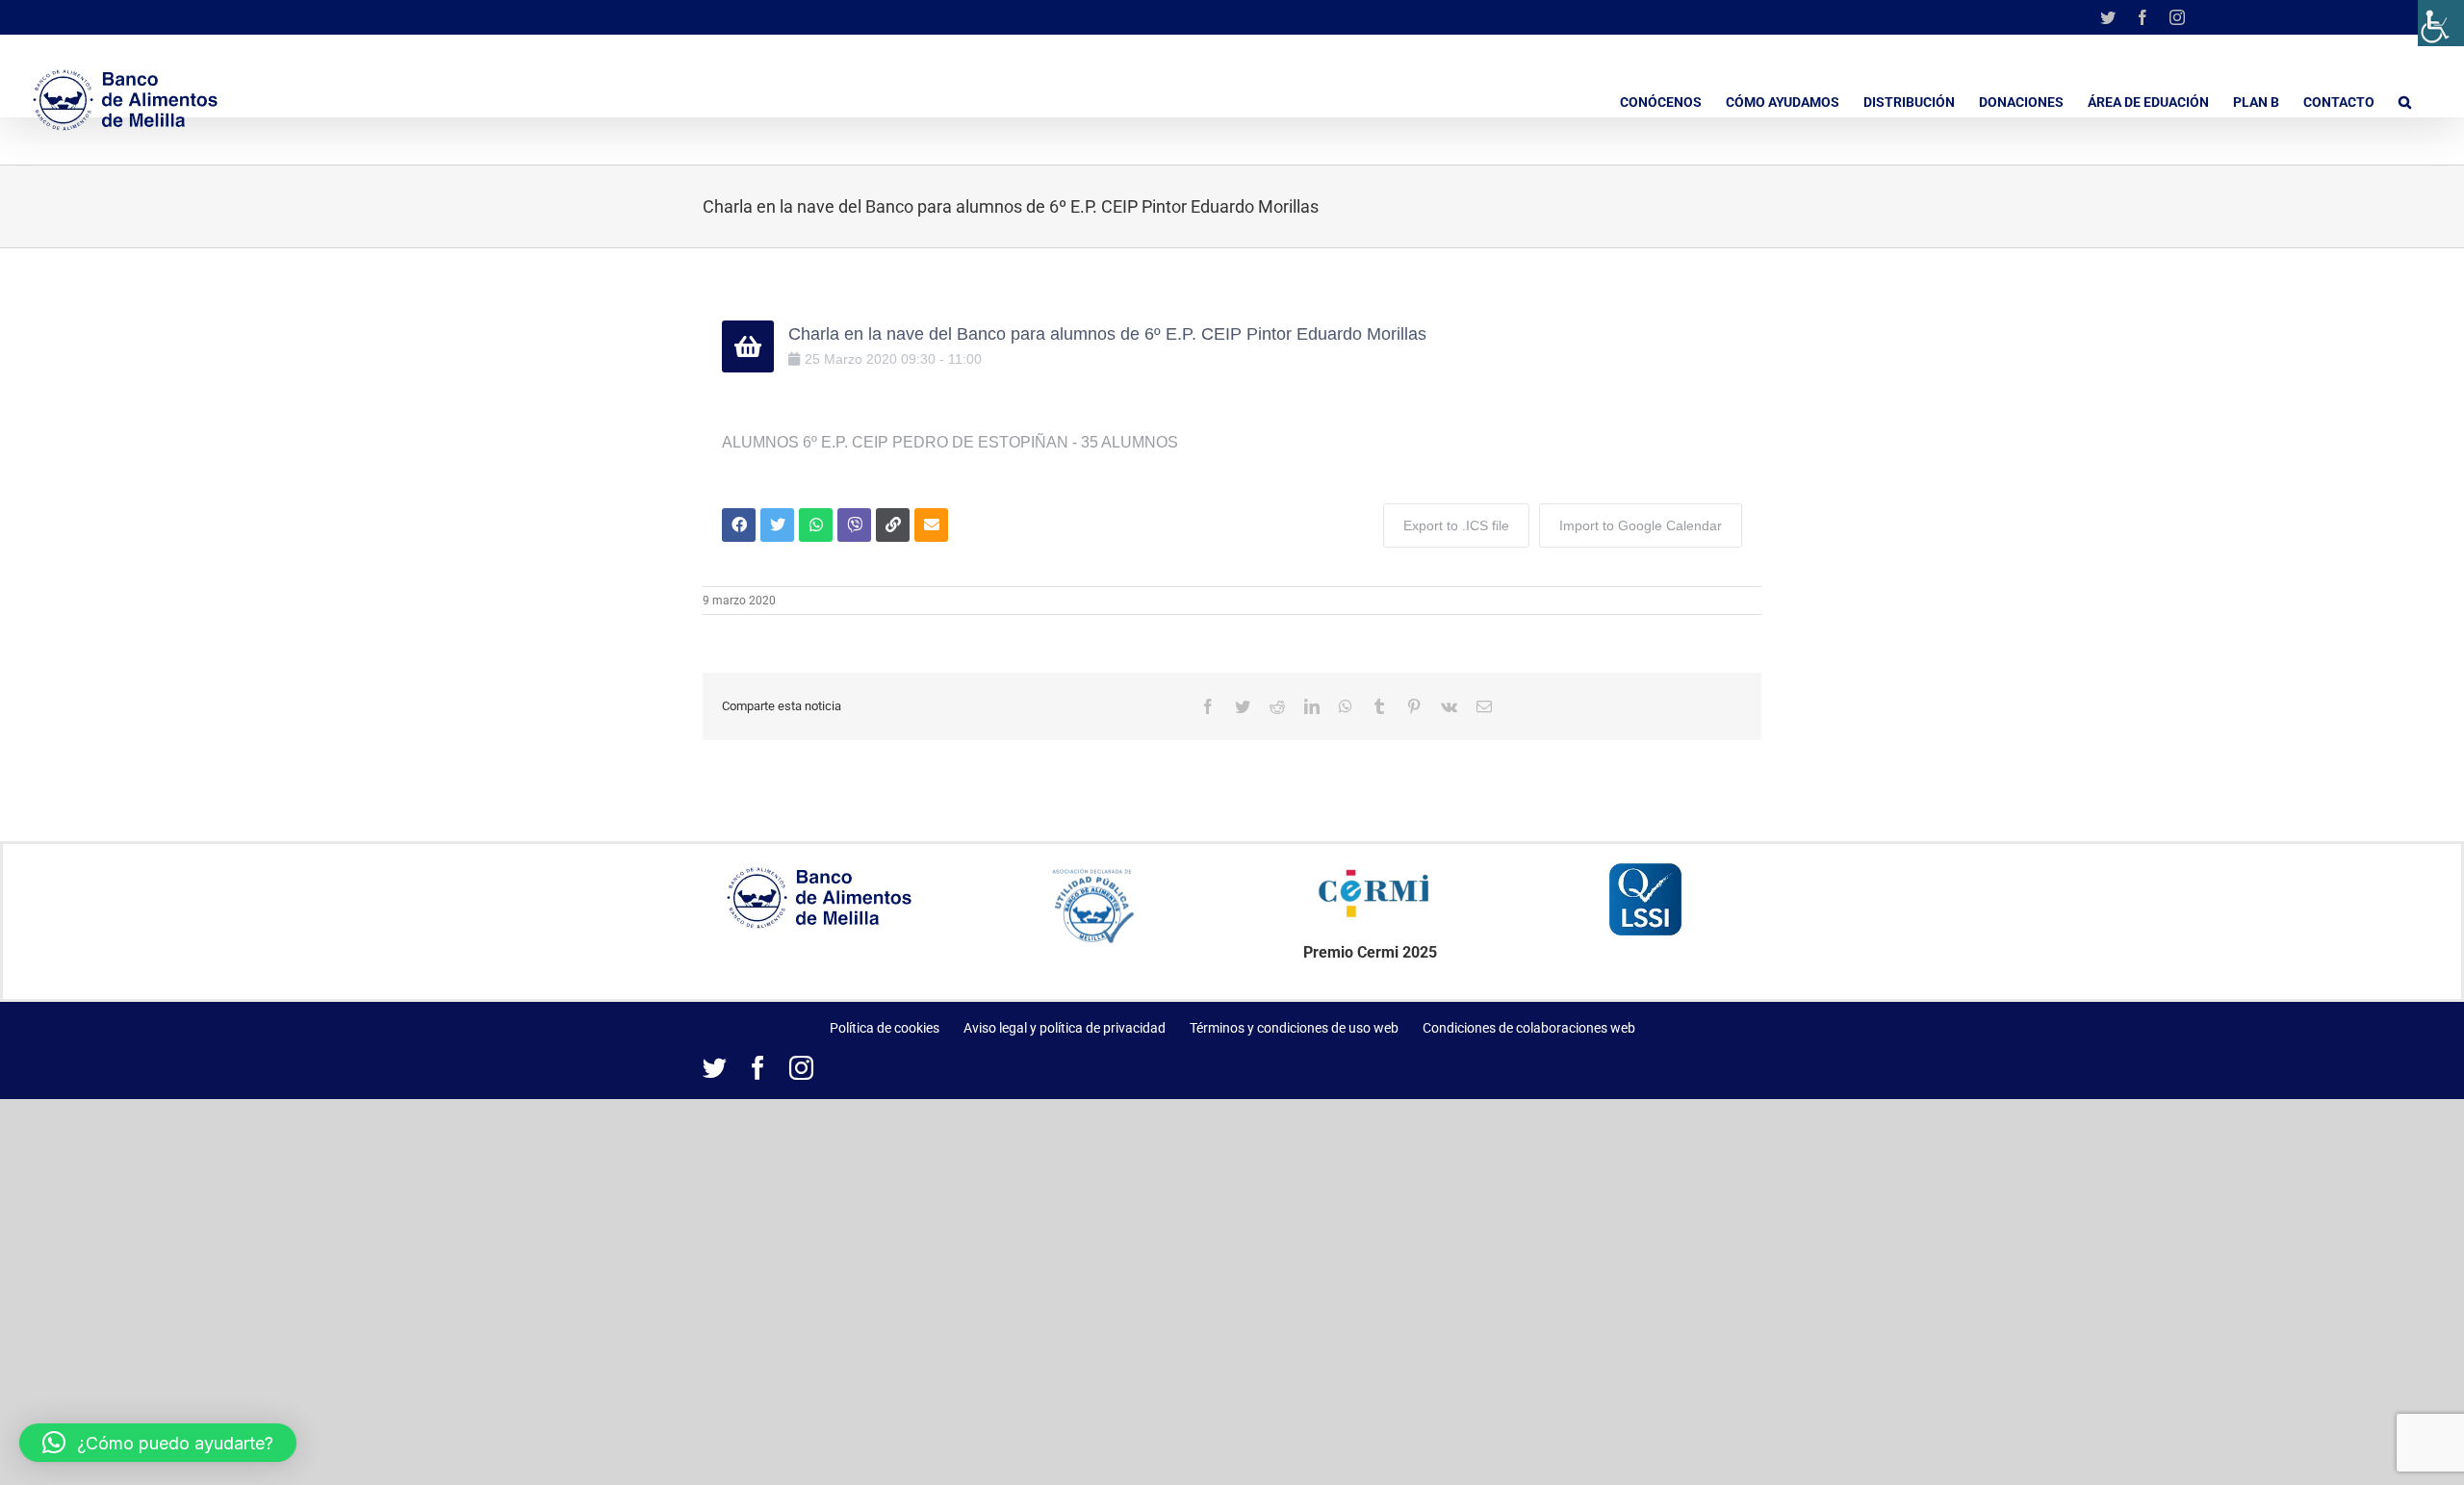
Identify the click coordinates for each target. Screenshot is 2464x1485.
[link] (2441, 23)
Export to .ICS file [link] (1456, 525)
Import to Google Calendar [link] (1641, 525)
